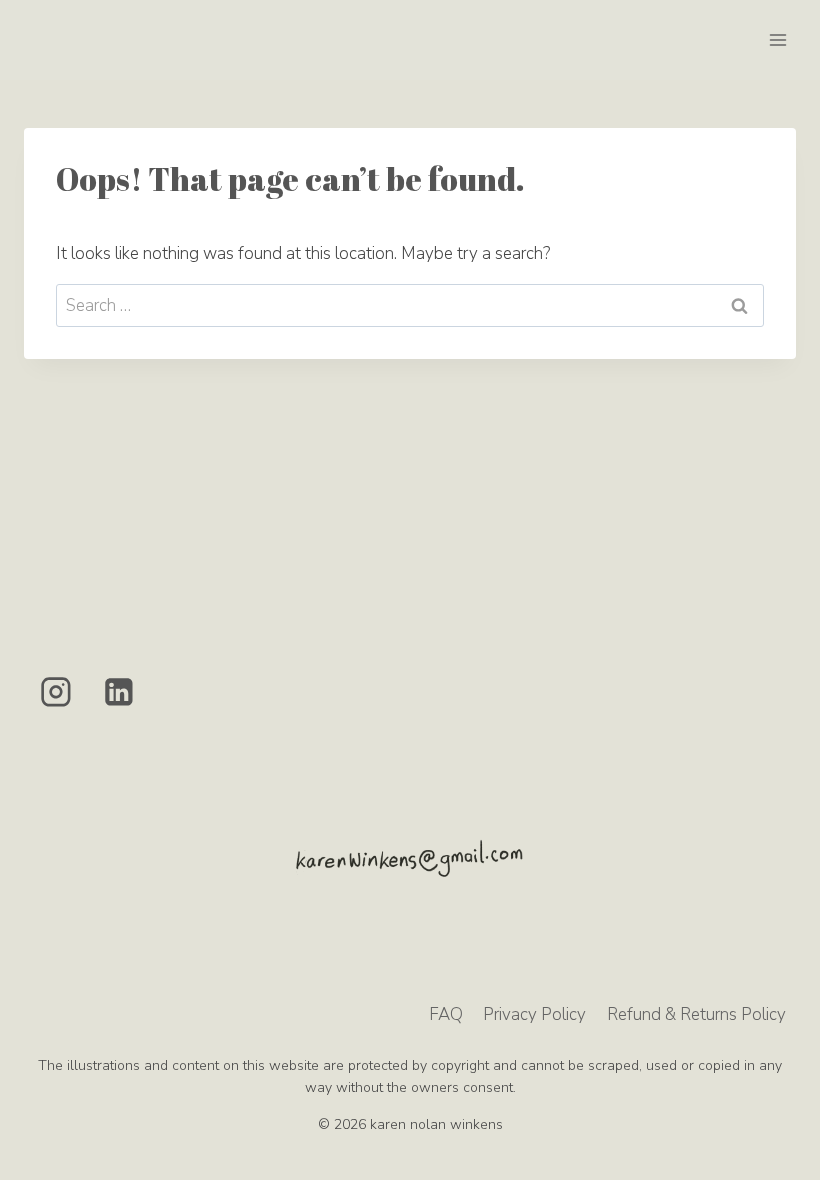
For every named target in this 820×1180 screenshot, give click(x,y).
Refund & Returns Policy (696, 1014)
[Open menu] (777, 39)
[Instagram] (56, 692)
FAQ (446, 1014)
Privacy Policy (534, 1014)
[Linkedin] (120, 692)
